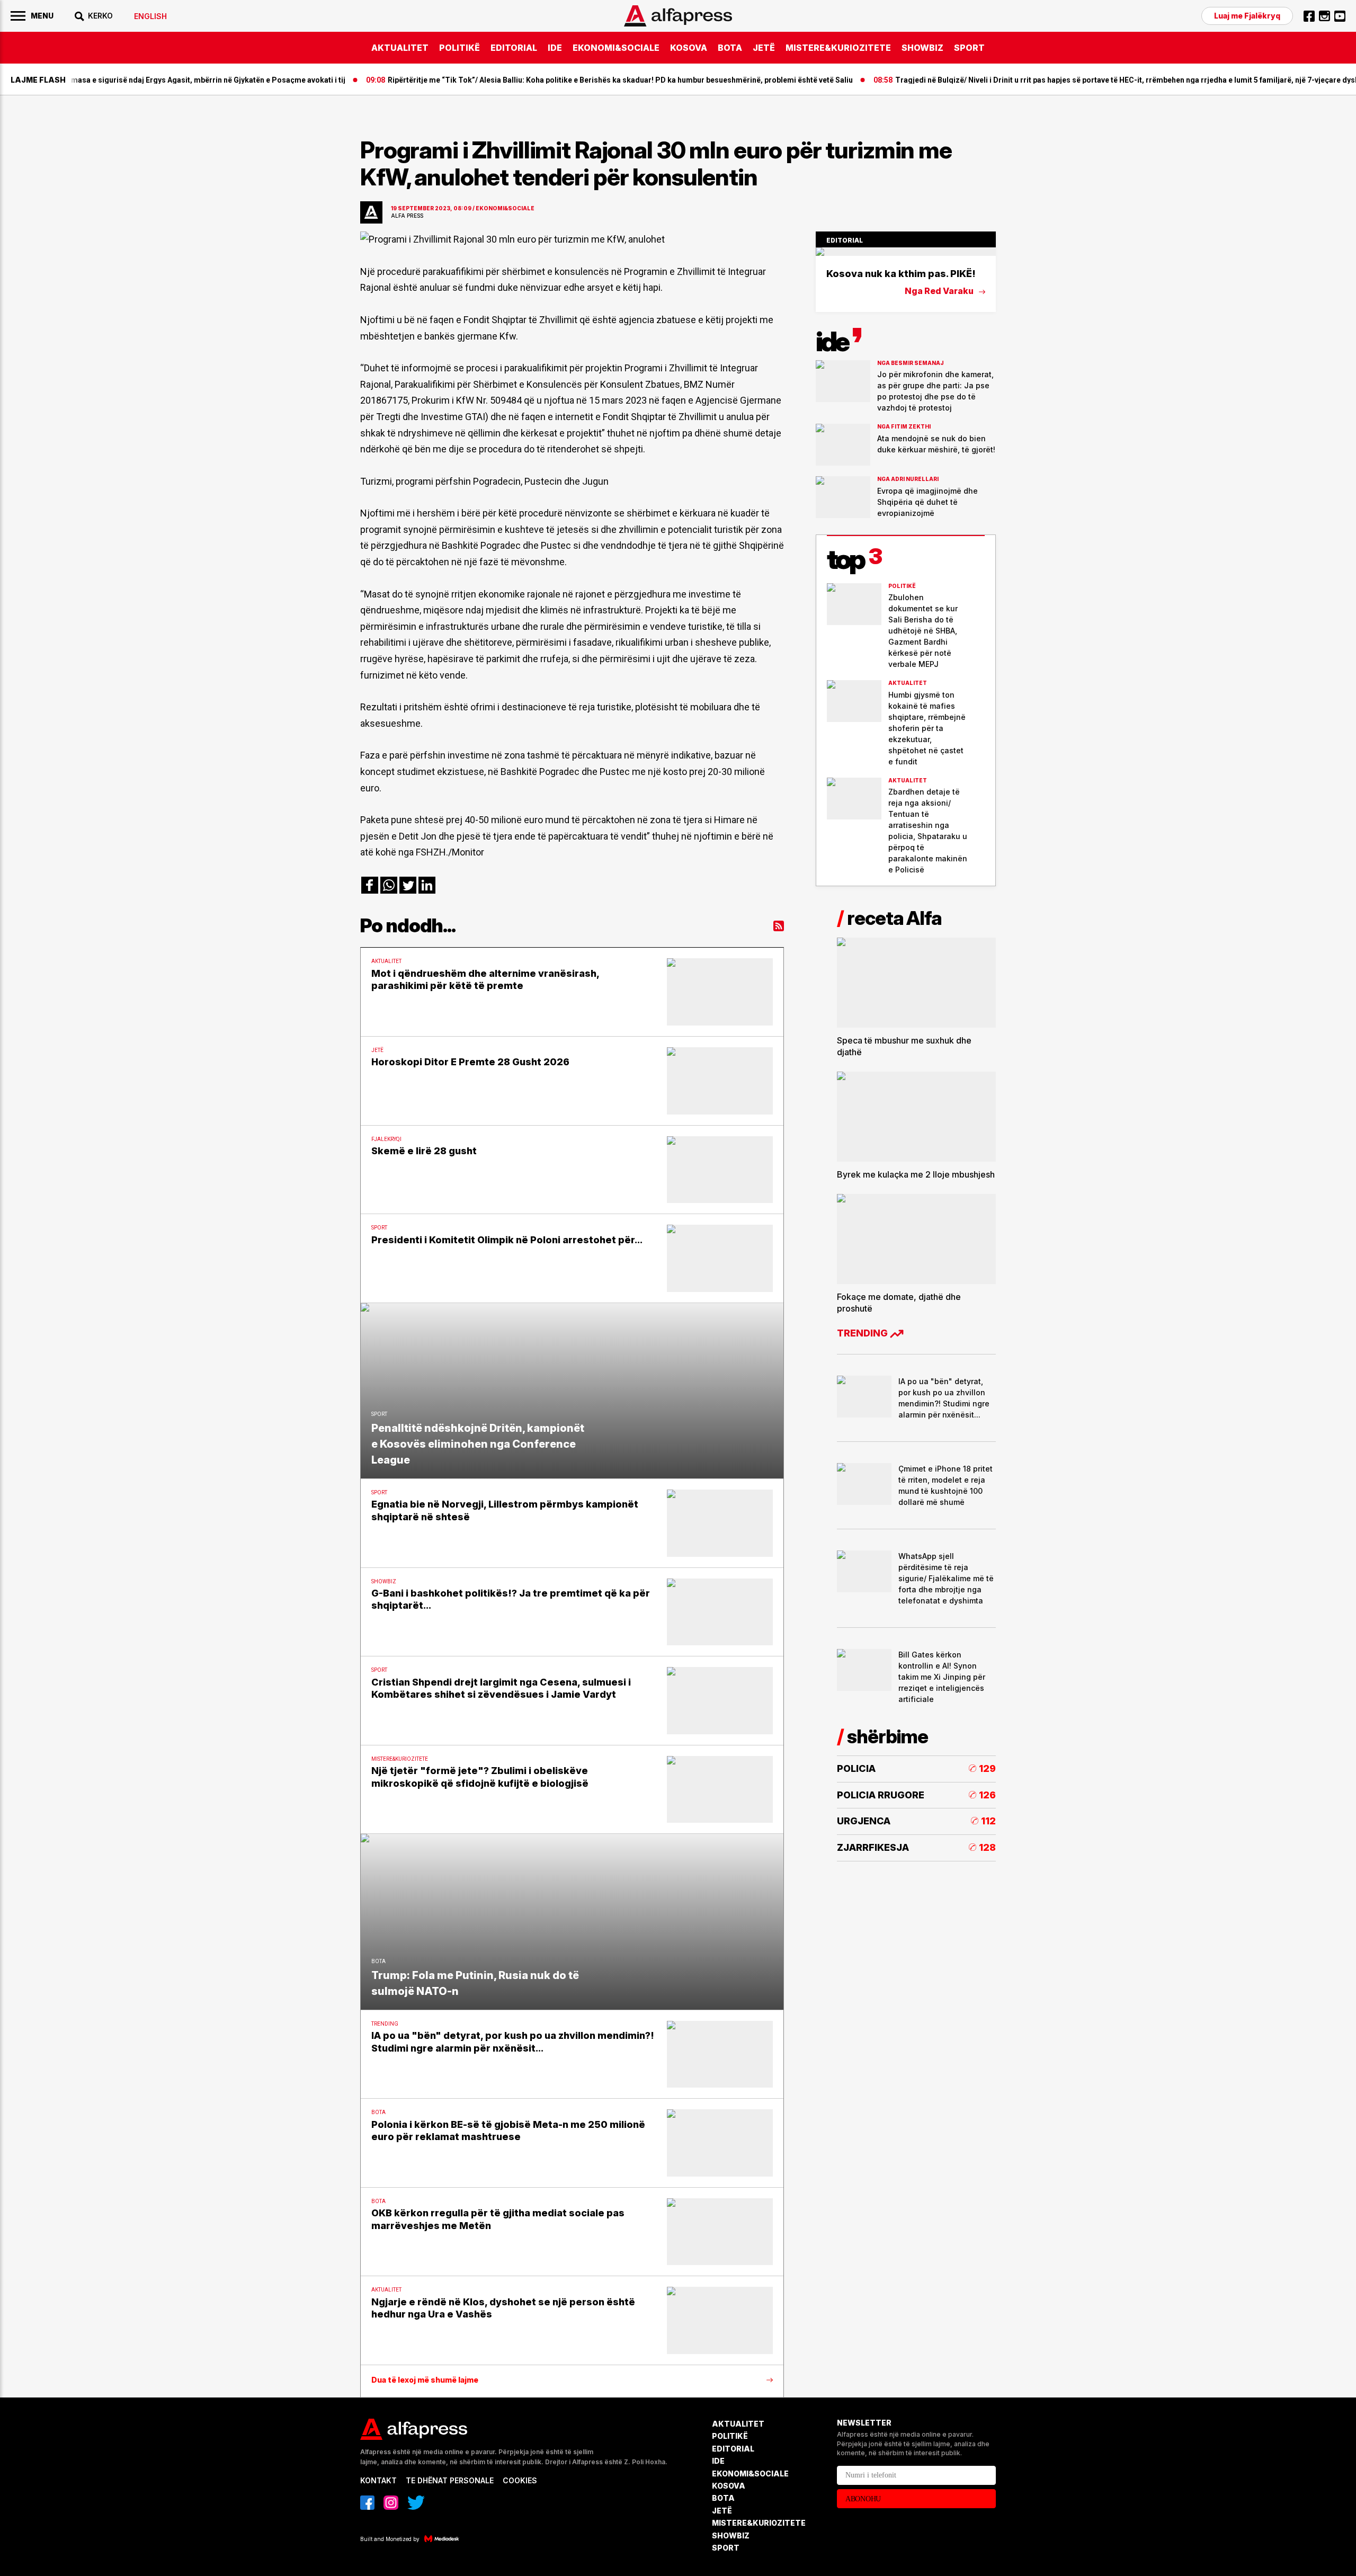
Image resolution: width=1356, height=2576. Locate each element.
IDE (555, 48)
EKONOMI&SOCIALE (616, 48)
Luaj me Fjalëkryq (1247, 16)
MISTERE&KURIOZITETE (838, 48)
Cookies (520, 2480)
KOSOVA (689, 48)
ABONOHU (863, 2499)
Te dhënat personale (450, 2480)
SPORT (969, 48)
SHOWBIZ (922, 48)
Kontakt (378, 2480)
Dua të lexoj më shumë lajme (425, 2380)
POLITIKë (460, 48)
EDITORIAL (514, 48)
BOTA (730, 48)
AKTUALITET (400, 48)
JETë (764, 48)
